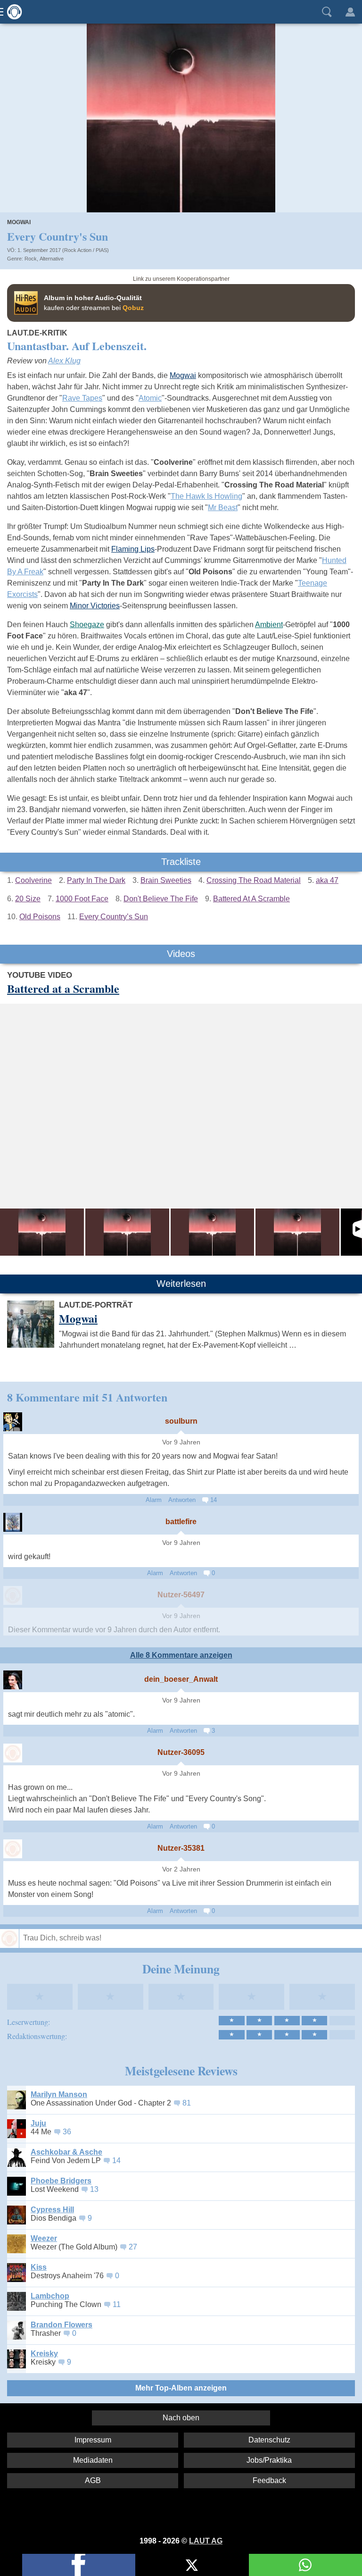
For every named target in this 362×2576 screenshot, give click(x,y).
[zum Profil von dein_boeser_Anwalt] (13, 1680)
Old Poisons (40, 917)
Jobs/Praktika (269, 2460)
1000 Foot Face (82, 899)
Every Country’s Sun (114, 917)
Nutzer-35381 (181, 1848)
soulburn (181, 1421)
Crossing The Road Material (254, 880)
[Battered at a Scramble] (42, 1232)
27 (133, 2247)
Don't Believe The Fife (161, 899)
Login (350, 12)
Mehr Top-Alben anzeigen (181, 2388)
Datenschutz (269, 2440)
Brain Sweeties (166, 880)
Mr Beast (223, 508)
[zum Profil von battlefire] (13, 1522)
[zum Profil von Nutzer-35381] (13, 1849)
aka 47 (327, 880)
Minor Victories (95, 606)
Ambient (269, 625)
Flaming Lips (133, 549)
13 (94, 2189)
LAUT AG (206, 2541)
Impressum (93, 2440)
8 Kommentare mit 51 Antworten (87, 1397)
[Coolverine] (127, 1232)
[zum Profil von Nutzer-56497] (13, 1595)
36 (67, 2132)
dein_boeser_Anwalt (181, 1679)
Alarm (154, 1500)
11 (117, 2304)
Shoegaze (87, 625)
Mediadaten (93, 2460)
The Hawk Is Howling (206, 496)
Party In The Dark (96, 880)
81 (187, 2103)
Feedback (269, 2480)
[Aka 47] (297, 1232)
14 (213, 1500)
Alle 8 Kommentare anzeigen (181, 1655)
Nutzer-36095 (181, 1752)
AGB (93, 2480)
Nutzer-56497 (181, 1595)
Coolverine (33, 880)
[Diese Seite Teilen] (79, 2565)
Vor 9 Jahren (181, 1442)
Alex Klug (64, 361)
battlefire (181, 1522)
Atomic (150, 398)
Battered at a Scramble (63, 988)
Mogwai (19, 222)
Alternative (52, 259)
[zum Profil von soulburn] (13, 1422)
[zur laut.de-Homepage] (12, 12)
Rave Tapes (82, 398)
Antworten (182, 1500)
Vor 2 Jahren (181, 1869)
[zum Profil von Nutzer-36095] (13, 1753)
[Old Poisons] (213, 1232)
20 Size (28, 899)
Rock (31, 259)
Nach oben (181, 2418)
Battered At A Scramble (251, 899)
